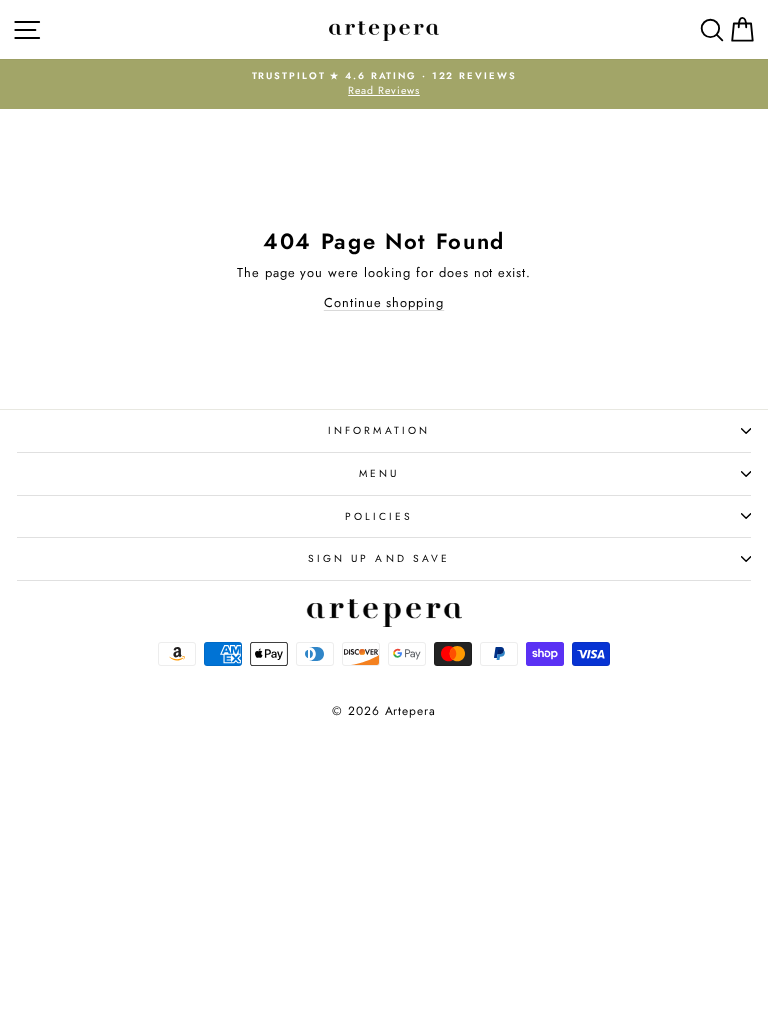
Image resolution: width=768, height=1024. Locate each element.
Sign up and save (379, 558)
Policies (379, 516)
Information (379, 430)
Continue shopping (384, 302)
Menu (379, 473)
